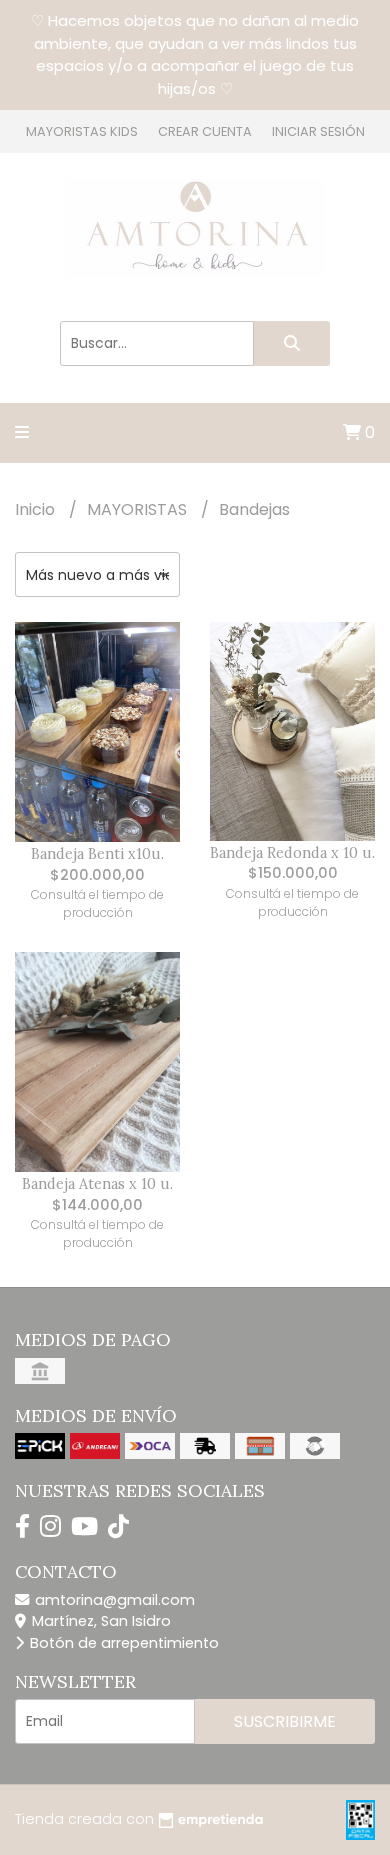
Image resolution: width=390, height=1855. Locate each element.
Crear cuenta (205, 131)
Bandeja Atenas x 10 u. (97, 1184)
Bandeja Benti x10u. (97, 854)
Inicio (37, 509)
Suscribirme (285, 1721)
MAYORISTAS (139, 509)
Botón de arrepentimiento (122, 1643)
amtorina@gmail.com (113, 1600)
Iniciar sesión (318, 131)
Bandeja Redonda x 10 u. (292, 853)
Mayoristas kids (82, 131)
